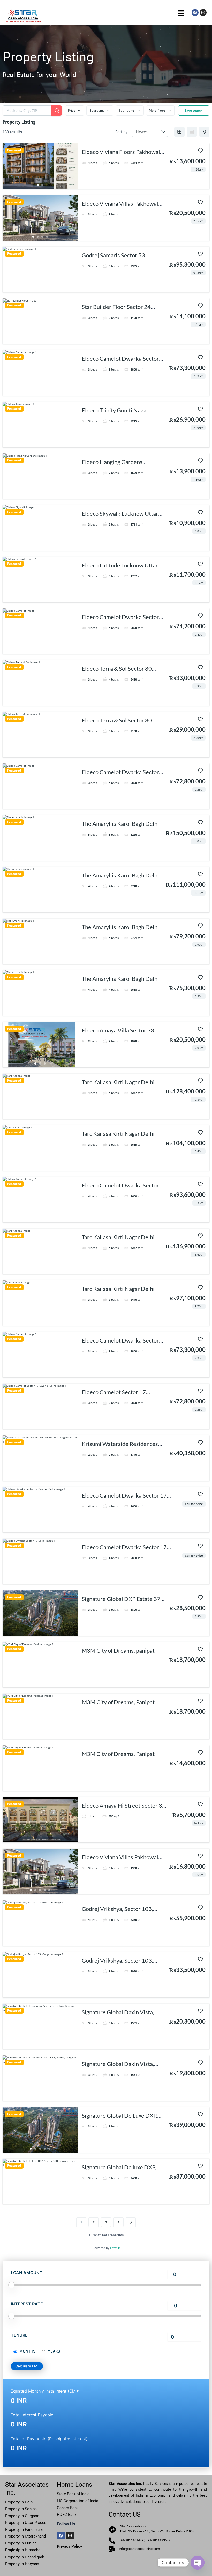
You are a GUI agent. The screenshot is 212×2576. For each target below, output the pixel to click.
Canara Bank (68, 2508)
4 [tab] (47, 237)
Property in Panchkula (24, 2529)
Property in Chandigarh (25, 2557)
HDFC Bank (67, 2515)
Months (27, 2351)
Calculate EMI (27, 2366)
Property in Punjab (21, 2543)
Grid (179, 132)
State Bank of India (73, 2494)
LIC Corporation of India (78, 2501)
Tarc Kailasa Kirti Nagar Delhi (118, 1082)
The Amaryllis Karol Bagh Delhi (120, 824)
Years (54, 2351)
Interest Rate (27, 2304)
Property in (27, 2523)
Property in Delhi (20, 2502)
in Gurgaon (29, 2516)
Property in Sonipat (22, 2509)
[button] (181, 13)
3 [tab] (42, 237)
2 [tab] (42, 185)
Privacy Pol (67, 2546)
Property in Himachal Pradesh (23, 2550)
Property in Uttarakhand (25, 2536)
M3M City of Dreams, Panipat (118, 1702)
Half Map (204, 132)
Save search (194, 110)
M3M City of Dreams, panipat (118, 1650)
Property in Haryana (22, 2564)
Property (12, 2516)
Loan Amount (27, 2273)
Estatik (115, 2248)
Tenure (19, 2335)
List (192, 132)
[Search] (57, 111)
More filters (157, 110)
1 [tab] (38, 185)
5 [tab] (49, 857)
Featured (14, 150)
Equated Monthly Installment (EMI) (44, 2391)
